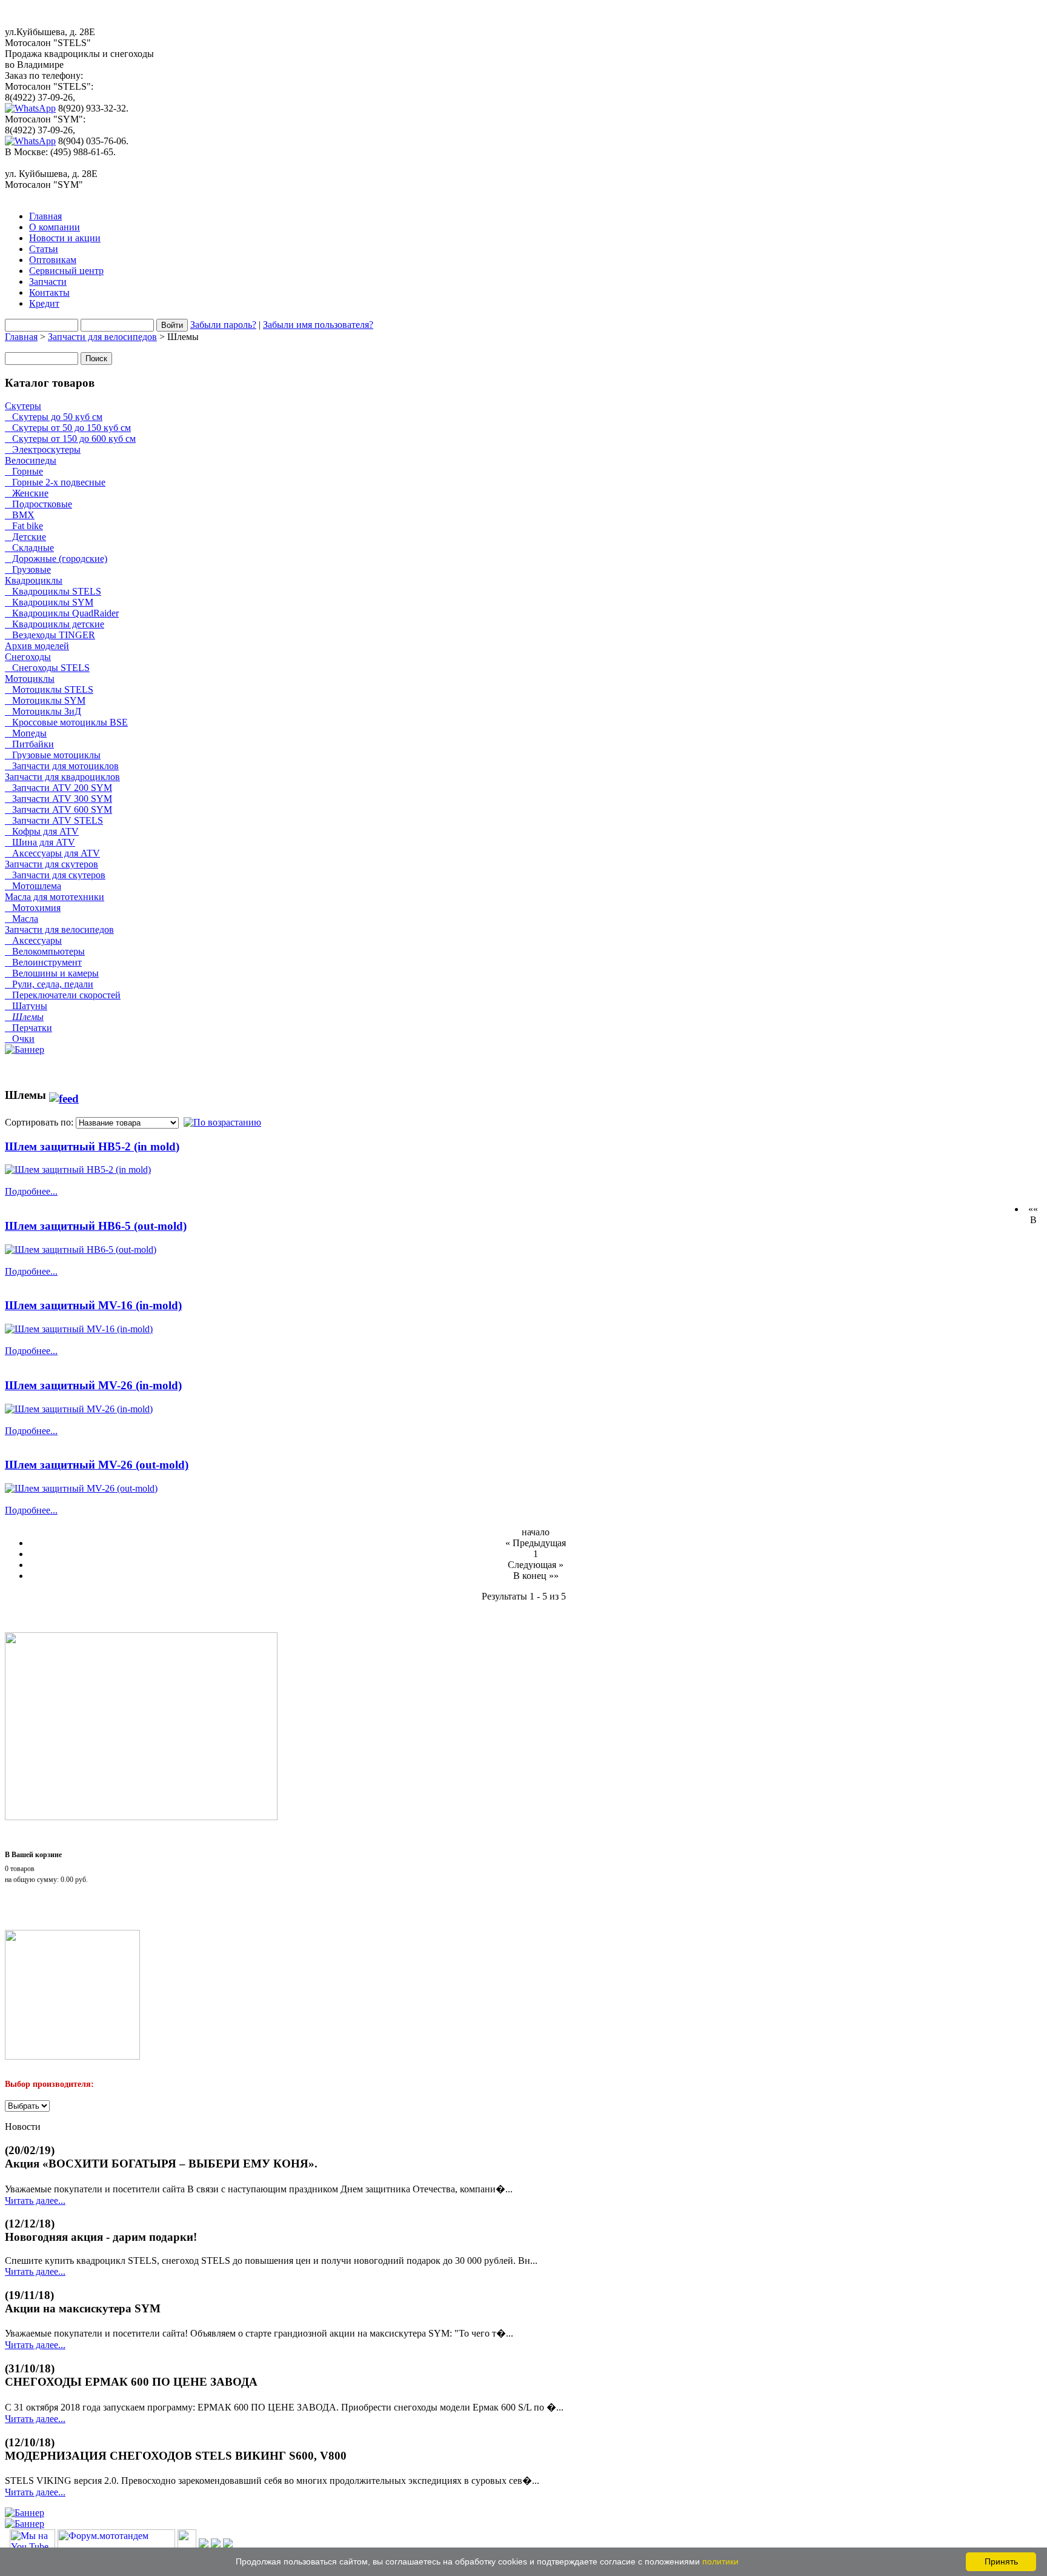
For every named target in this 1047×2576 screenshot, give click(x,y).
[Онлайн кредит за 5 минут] (72, 2056)
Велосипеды (31, 460)
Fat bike (24, 526)
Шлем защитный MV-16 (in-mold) (93, 1305)
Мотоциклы (30, 679)
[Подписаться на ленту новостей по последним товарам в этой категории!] (64, 1095)
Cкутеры (23, 406)
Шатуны (26, 1006)
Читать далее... (35, 2201)
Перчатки (28, 1028)
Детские (25, 537)
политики (720, 2561)
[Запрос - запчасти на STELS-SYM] (141, 1817)
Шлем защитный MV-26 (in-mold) (93, 1385)
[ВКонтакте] (187, 2545)
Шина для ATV (40, 842)
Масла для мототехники (55, 897)
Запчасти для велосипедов (102, 337)
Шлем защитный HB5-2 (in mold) (92, 1146)
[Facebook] (204, 2545)
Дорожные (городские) (56, 559)
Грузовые (28, 569)
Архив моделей (37, 646)
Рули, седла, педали (49, 984)
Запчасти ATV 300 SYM (58, 799)
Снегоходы (28, 657)
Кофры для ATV (42, 831)
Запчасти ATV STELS (54, 820)
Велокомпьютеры (45, 951)
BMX (20, 515)
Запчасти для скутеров (52, 864)
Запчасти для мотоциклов (62, 766)
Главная (21, 337)
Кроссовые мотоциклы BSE (66, 722)
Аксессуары (33, 940)
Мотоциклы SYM (45, 700)
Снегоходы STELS (47, 668)
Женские (27, 493)
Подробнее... (31, 1191)
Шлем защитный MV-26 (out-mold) (97, 1465)
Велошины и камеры (52, 973)
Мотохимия (33, 908)
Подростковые (38, 504)
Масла (22, 919)
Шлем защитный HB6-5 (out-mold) (96, 1226)
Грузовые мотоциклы (53, 755)
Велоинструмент (43, 962)
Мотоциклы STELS (49, 689)
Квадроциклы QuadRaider (62, 613)
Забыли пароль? (223, 325)
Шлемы (24, 1017)
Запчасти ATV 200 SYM (58, 788)
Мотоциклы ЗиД (43, 711)
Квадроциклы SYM (49, 602)
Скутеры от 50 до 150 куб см (68, 428)
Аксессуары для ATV (52, 853)
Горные (24, 471)
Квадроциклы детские (55, 624)
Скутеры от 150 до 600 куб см (70, 439)
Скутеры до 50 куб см (54, 417)
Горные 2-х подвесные (55, 482)
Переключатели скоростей (63, 995)
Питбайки (29, 744)
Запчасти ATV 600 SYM (58, 809)
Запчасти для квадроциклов (62, 777)
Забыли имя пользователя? (318, 325)
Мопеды (26, 733)
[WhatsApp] (30, 108)
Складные (29, 548)
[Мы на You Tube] (32, 2545)
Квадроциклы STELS (53, 591)
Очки (20, 1039)
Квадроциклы (34, 580)
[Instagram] (216, 2545)
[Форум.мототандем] (116, 2545)
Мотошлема (33, 886)
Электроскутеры (43, 449)
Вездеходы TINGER (50, 635)
